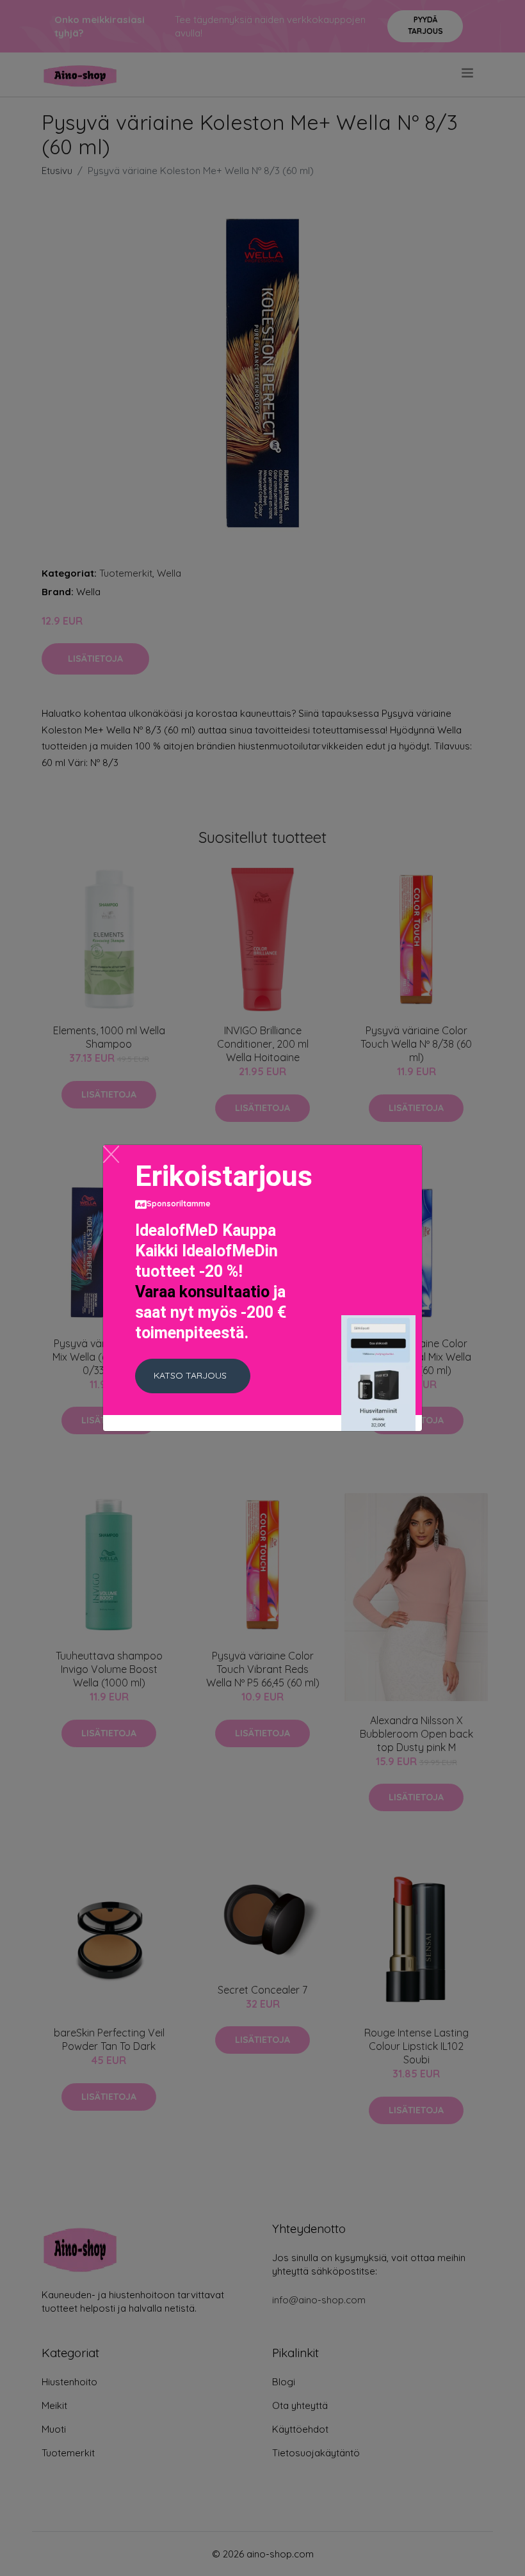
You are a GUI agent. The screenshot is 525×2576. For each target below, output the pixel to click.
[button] (193, 1376)
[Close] (111, 1154)
